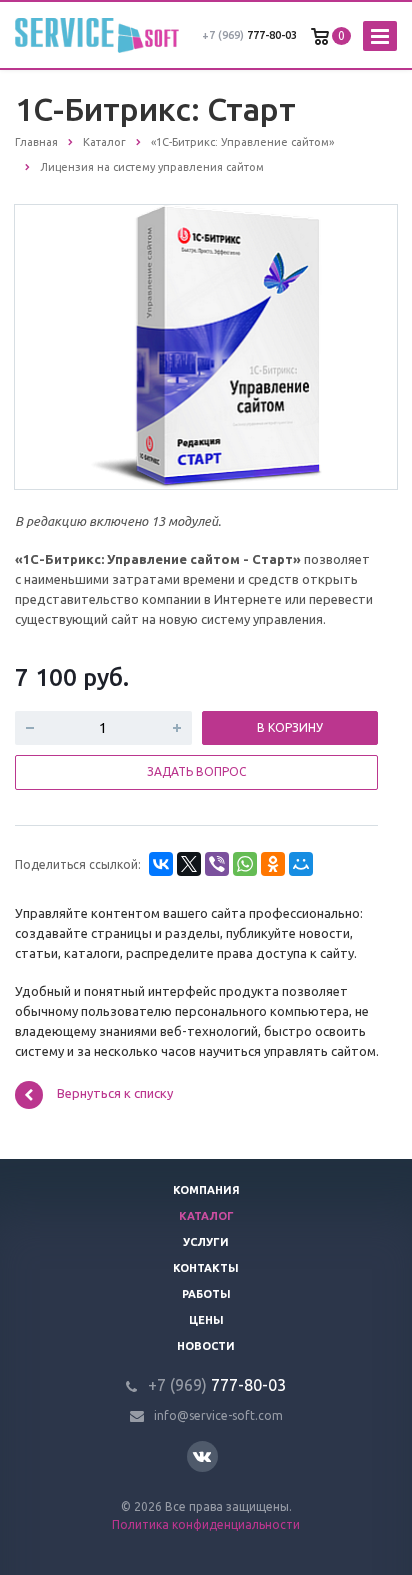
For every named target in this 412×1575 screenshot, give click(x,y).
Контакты (206, 1268)
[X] (189, 864)
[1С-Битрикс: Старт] (206, 346)
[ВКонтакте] (161, 864)
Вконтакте (202, 1456)
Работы (206, 1294)
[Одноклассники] (273, 864)
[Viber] (217, 864)
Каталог (206, 1216)
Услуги (206, 1242)
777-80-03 (249, 35)
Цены (206, 1320)
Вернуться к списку (115, 1093)
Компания (206, 1190)
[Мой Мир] (301, 864)
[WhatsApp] (245, 864)
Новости (206, 1346)
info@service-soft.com (218, 1415)
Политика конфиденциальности (206, 1524)
